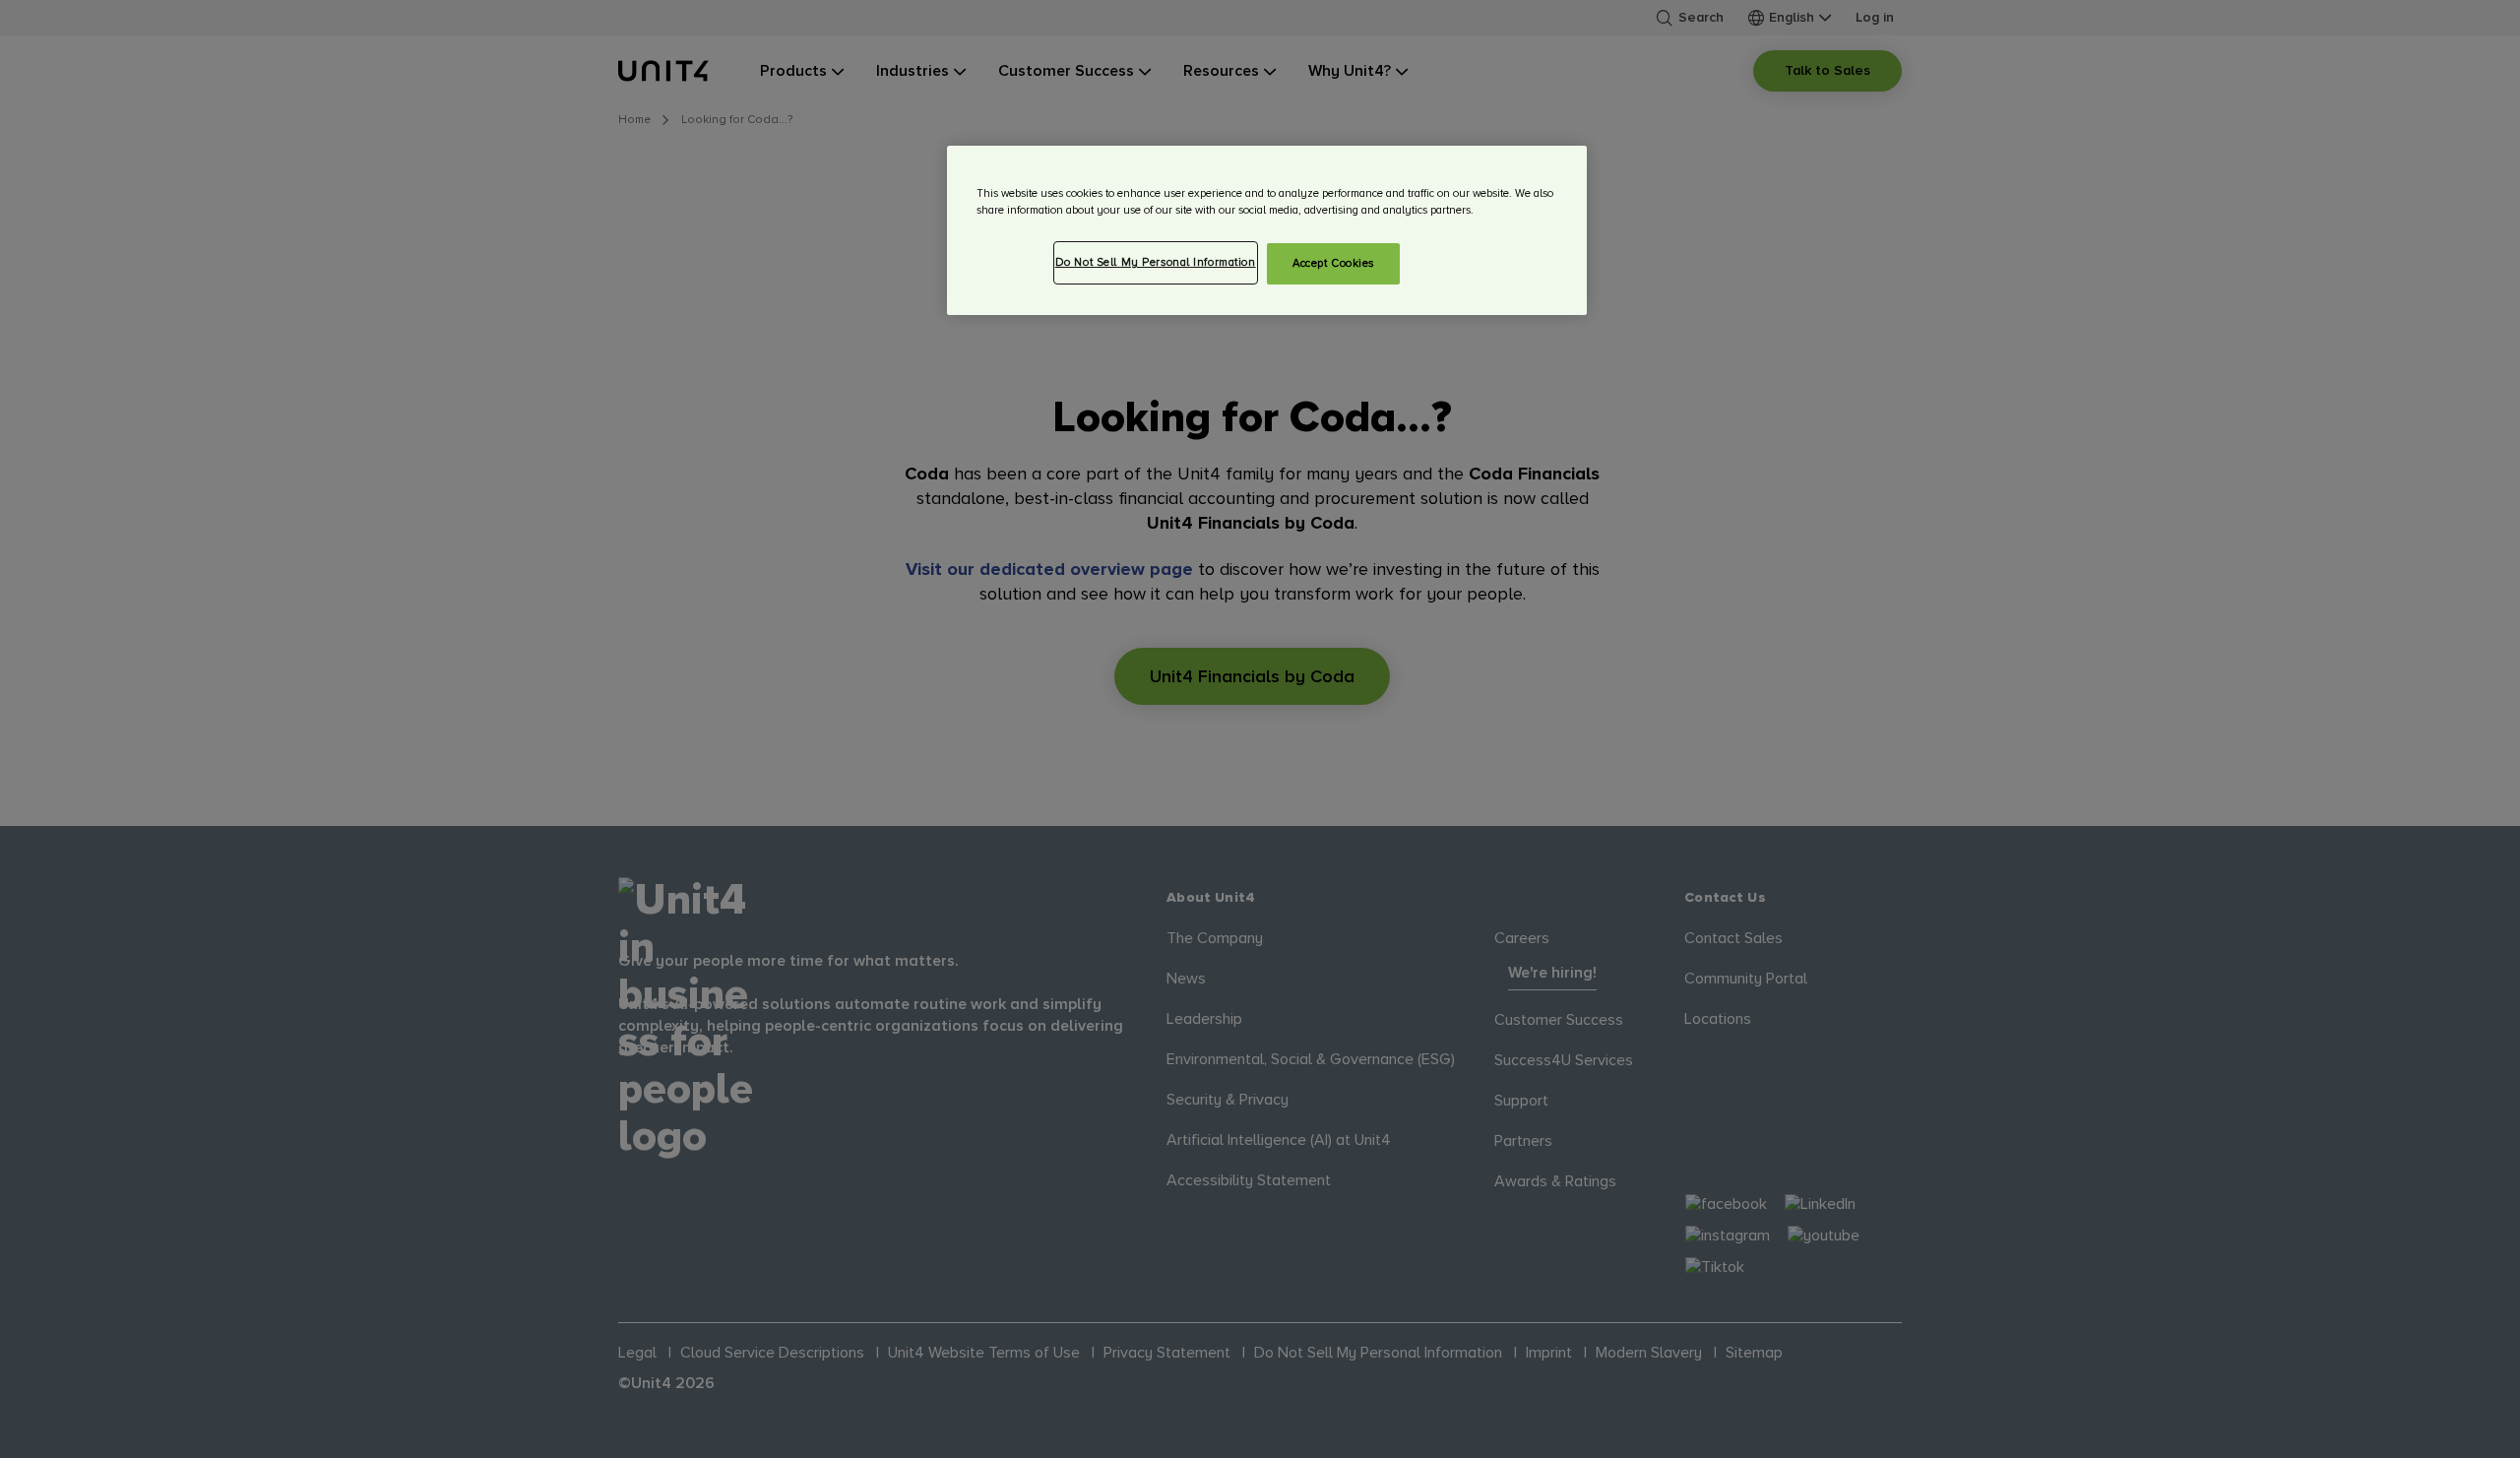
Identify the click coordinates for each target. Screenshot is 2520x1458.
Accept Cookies (1333, 263)
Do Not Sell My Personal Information (1156, 262)
